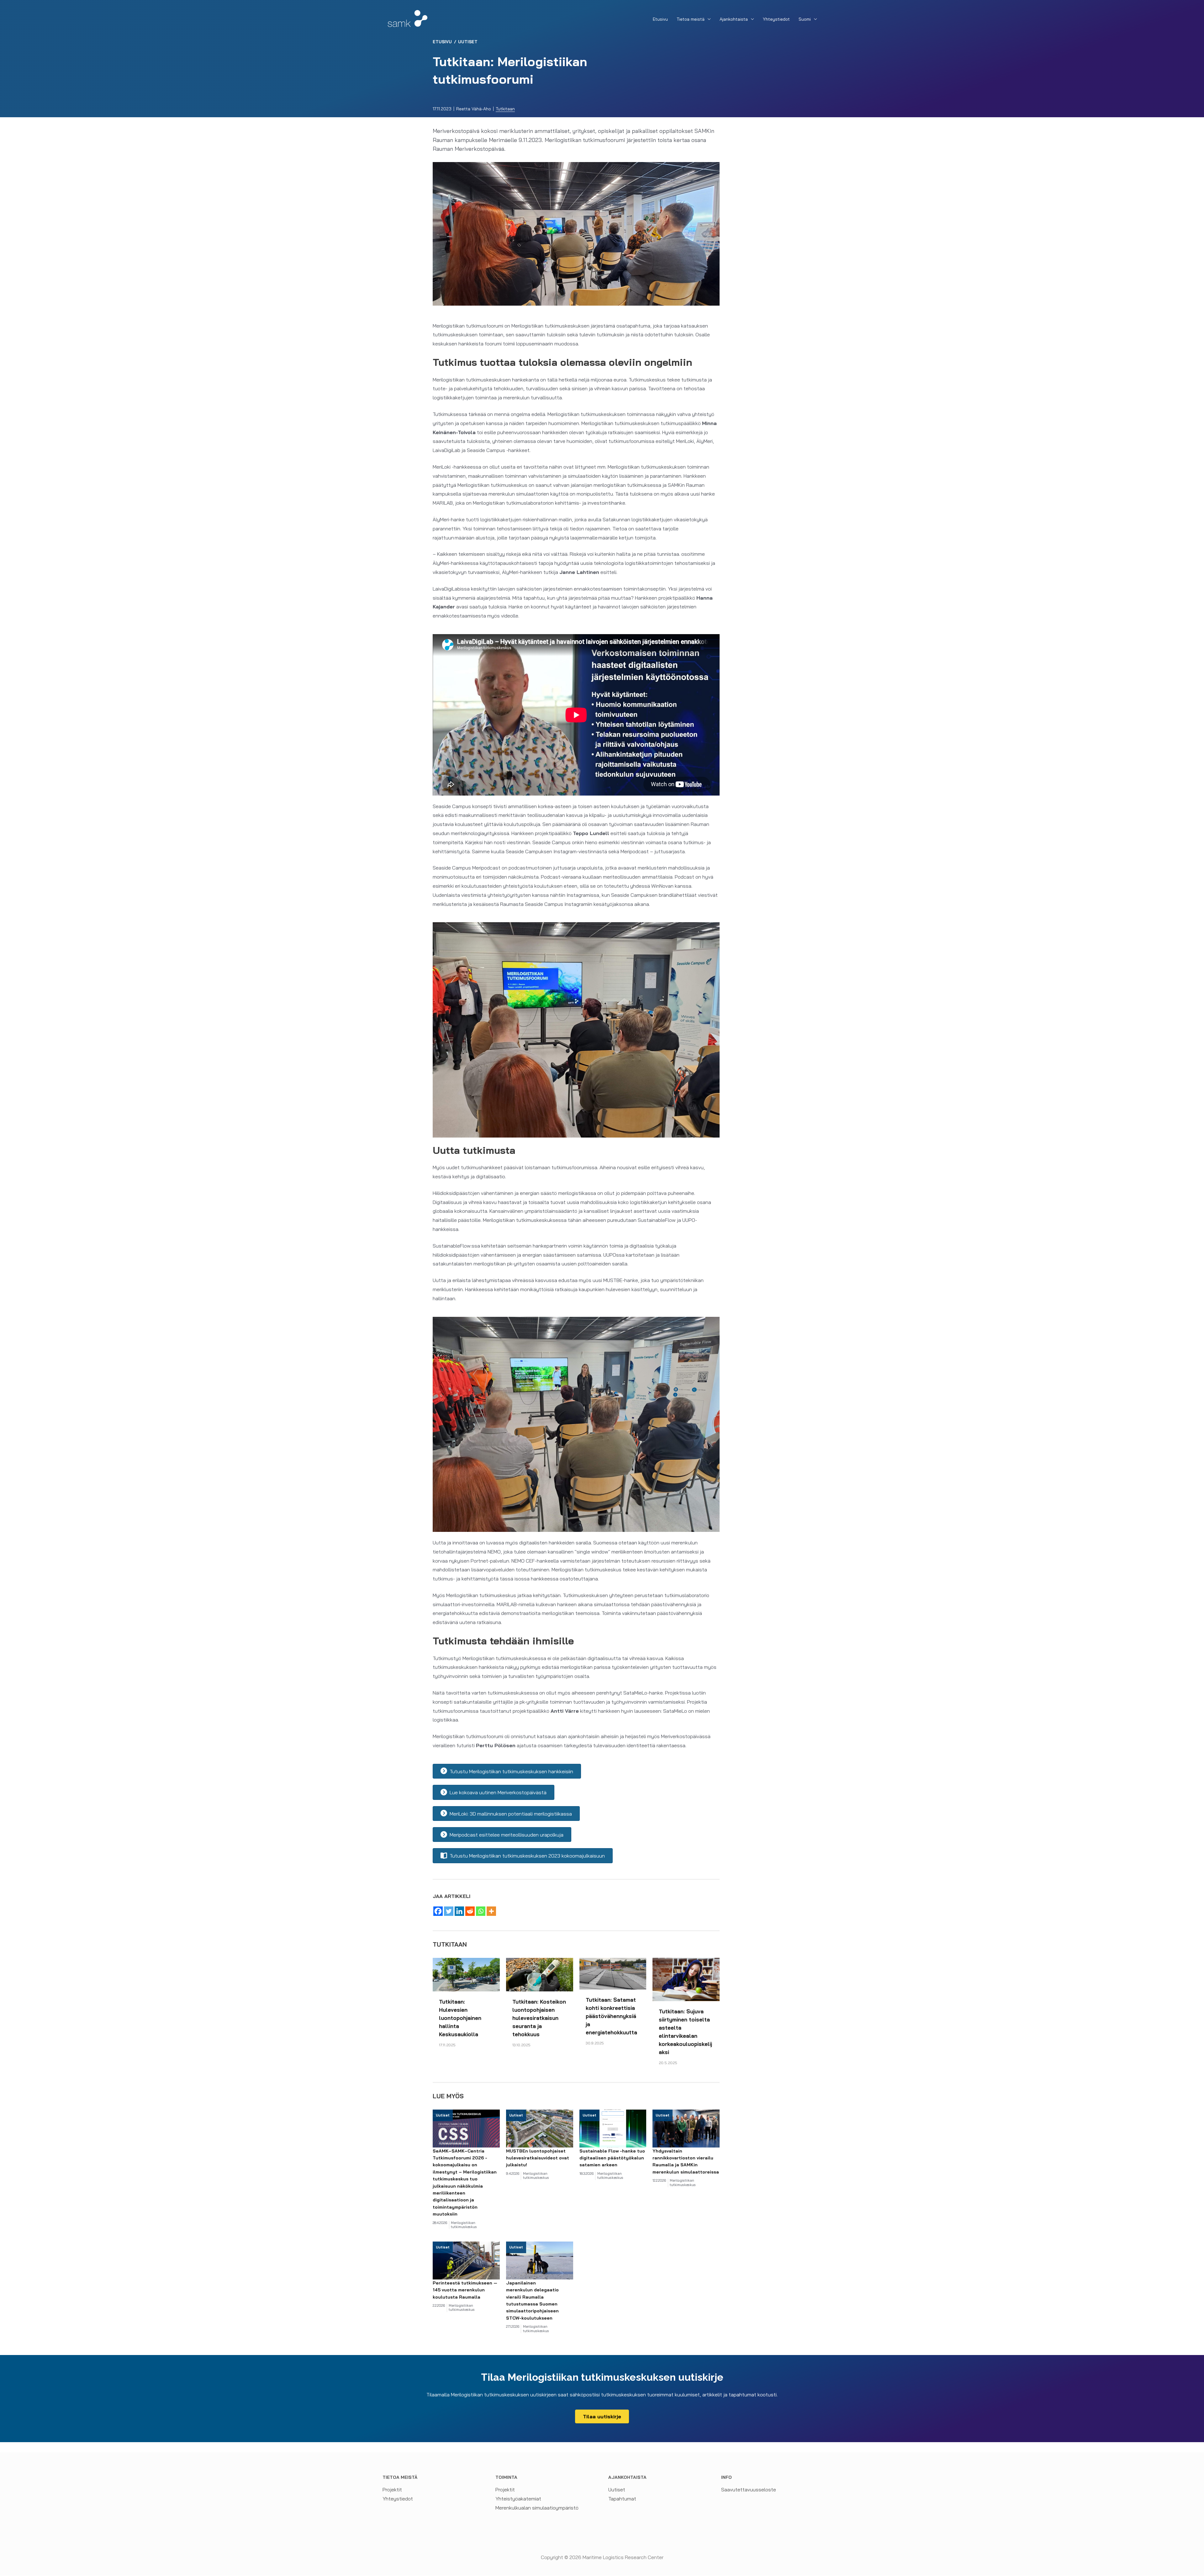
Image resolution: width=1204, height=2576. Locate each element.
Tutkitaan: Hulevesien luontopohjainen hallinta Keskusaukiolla (460, 2018)
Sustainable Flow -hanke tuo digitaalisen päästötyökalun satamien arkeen (612, 2158)
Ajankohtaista (734, 19)
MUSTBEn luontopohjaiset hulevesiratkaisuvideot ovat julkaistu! (538, 2158)
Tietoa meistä (691, 19)
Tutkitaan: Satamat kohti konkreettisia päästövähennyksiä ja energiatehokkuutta (611, 2016)
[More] (491, 1911)
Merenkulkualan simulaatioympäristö (537, 2508)
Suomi (805, 19)
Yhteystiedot (776, 19)
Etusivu (660, 19)
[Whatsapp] (481, 1911)
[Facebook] (438, 1911)
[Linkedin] (459, 1911)
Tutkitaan (505, 109)
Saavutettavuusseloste (749, 2489)
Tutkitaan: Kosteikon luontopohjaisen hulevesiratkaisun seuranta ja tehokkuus (539, 2018)
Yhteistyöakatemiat (518, 2499)
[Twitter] (449, 1911)
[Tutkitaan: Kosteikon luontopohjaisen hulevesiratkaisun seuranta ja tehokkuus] (540, 1974)
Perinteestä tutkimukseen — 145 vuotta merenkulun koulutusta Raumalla (465, 2290)
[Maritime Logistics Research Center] (408, 18)
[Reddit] (470, 1911)
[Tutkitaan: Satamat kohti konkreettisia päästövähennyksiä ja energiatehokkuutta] (613, 1973)
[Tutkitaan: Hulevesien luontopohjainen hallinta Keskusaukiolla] (466, 1974)
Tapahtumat (622, 2499)
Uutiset (468, 42)
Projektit (392, 2489)
